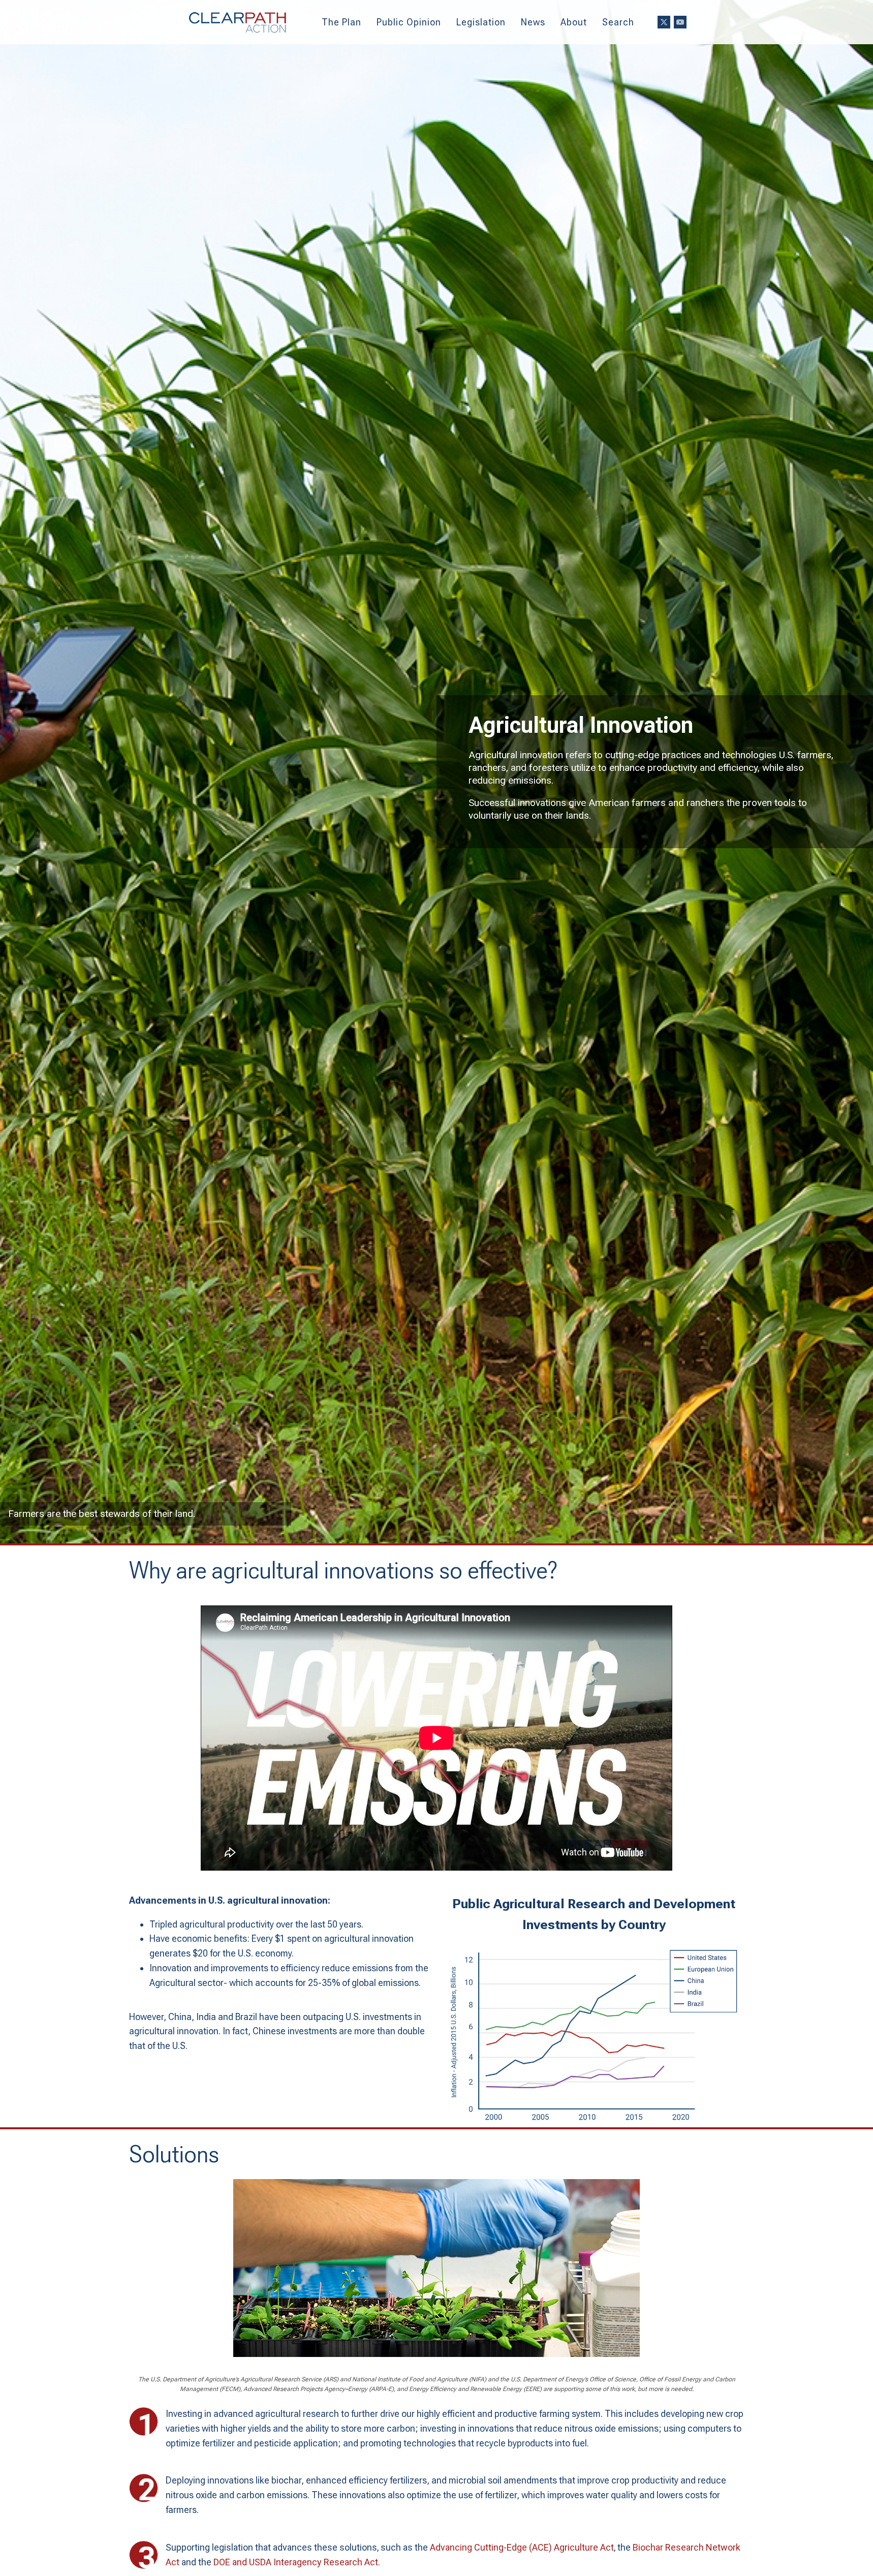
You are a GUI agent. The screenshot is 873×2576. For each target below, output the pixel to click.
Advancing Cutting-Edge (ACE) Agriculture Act (522, 2547)
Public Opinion (409, 22)
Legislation (481, 22)
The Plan (341, 22)
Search (618, 22)
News (533, 22)
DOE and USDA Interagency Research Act (296, 2562)
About (574, 22)
